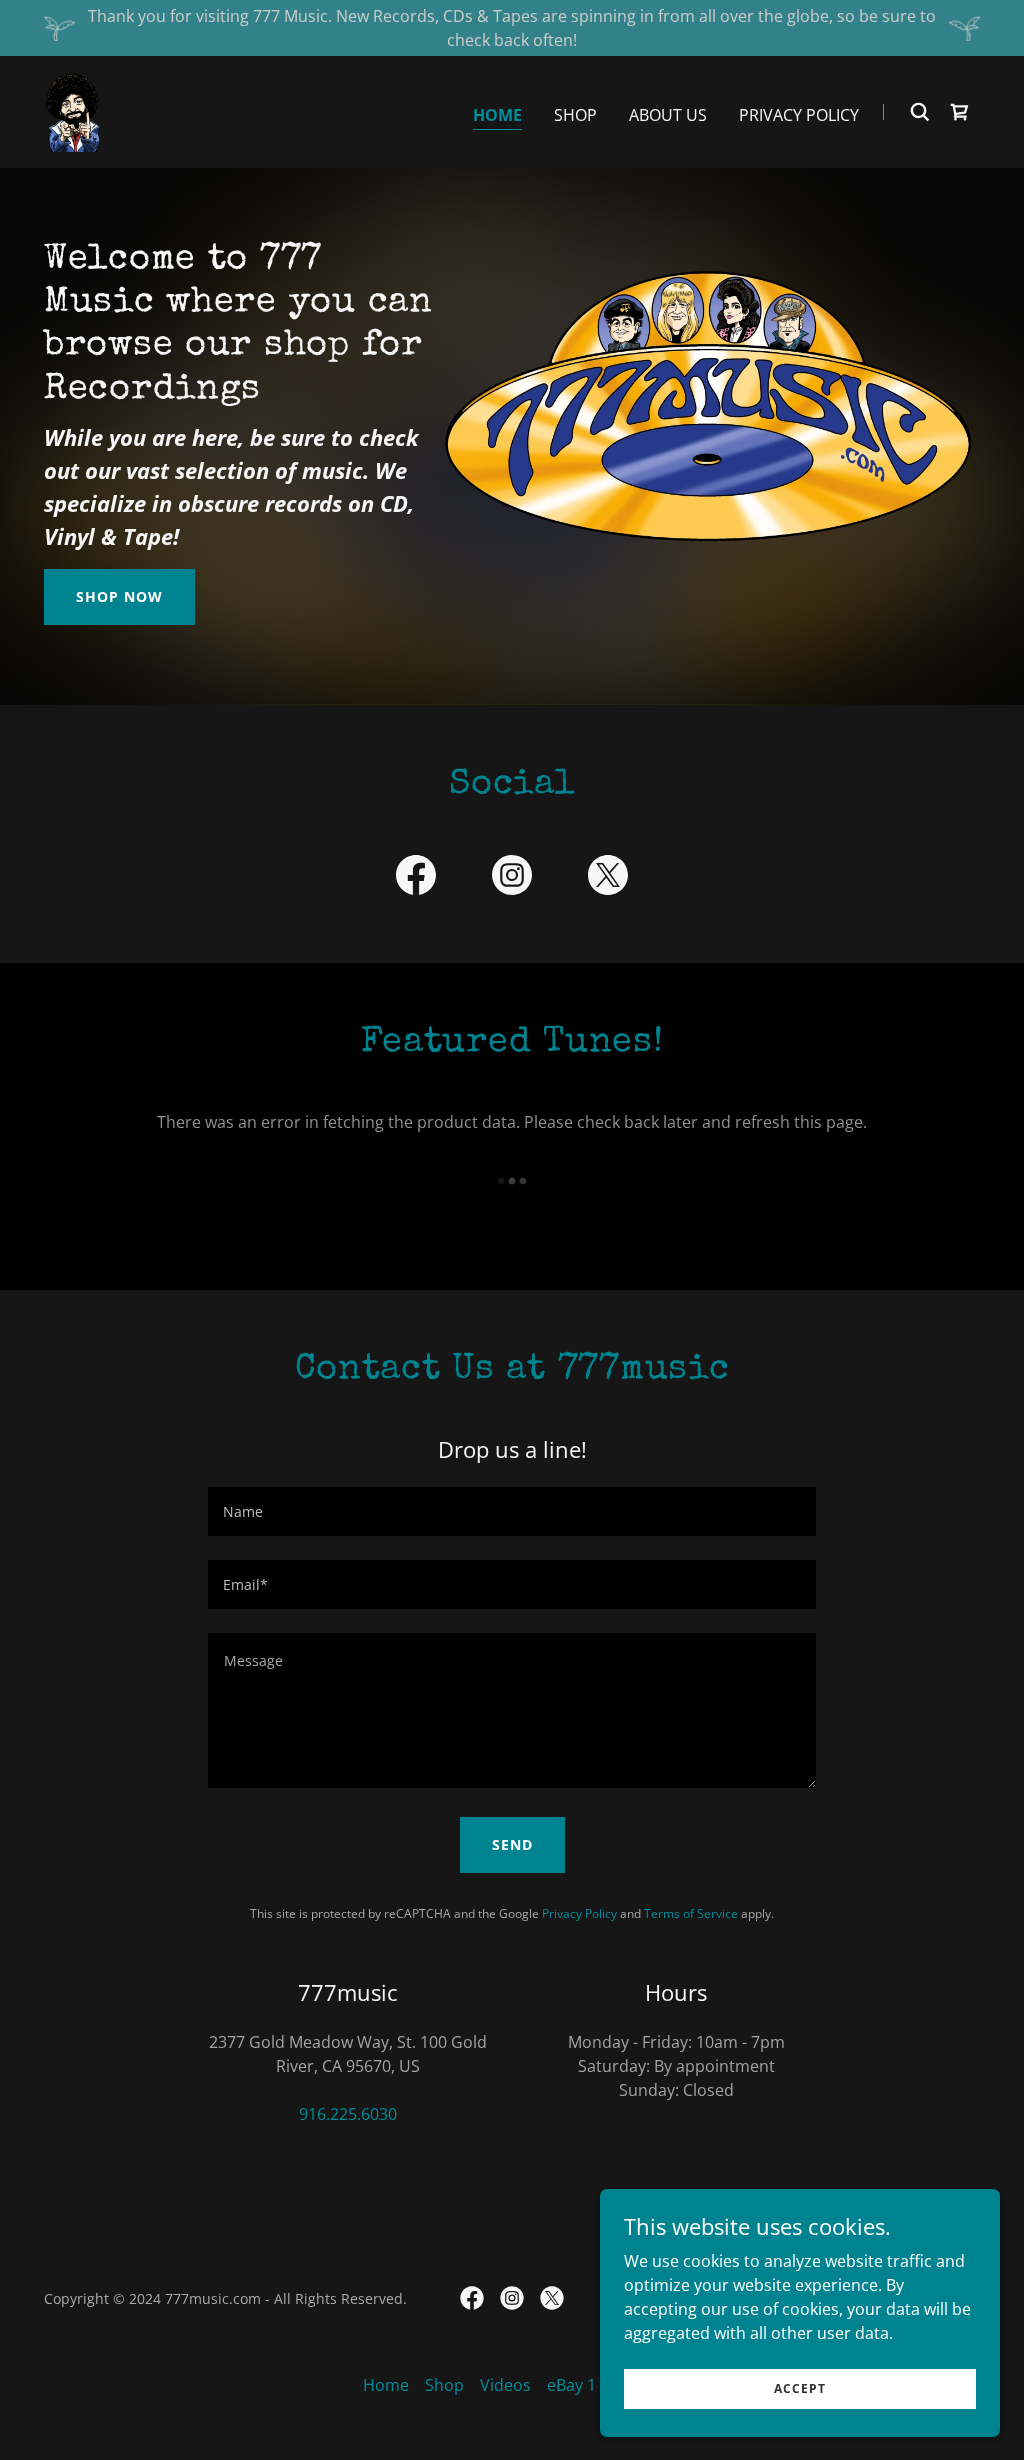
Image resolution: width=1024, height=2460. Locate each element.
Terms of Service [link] (691, 1913)
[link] (73, 110)
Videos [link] (505, 2385)
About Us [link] (668, 115)
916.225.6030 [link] (348, 2114)
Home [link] (497, 115)
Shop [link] (575, 115)
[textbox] (512, 1511)
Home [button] (386, 2385)
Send (512, 1844)
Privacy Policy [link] (799, 115)
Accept (800, 2388)
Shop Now (119, 596)
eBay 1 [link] (571, 2385)
